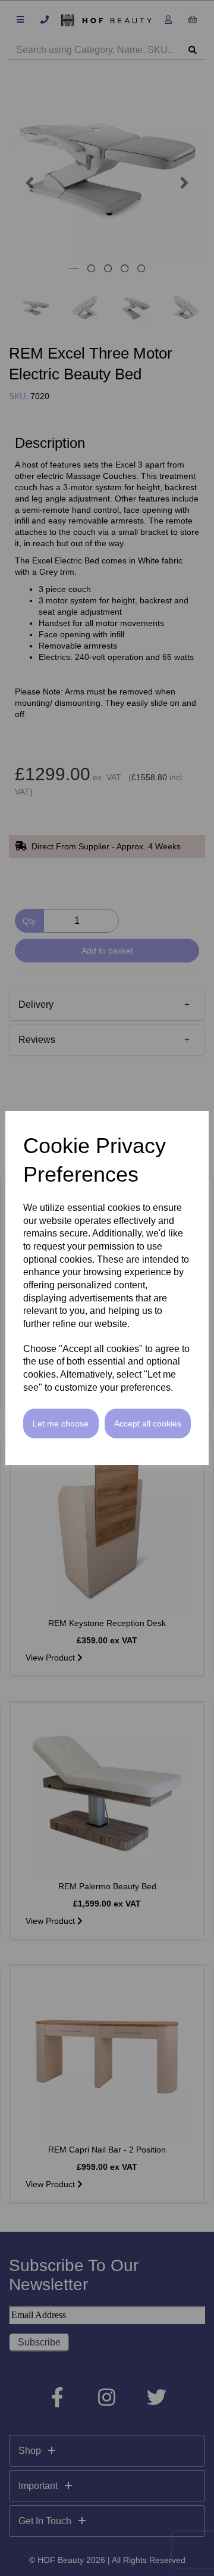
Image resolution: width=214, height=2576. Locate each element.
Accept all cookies (148, 1424)
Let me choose (61, 1424)
